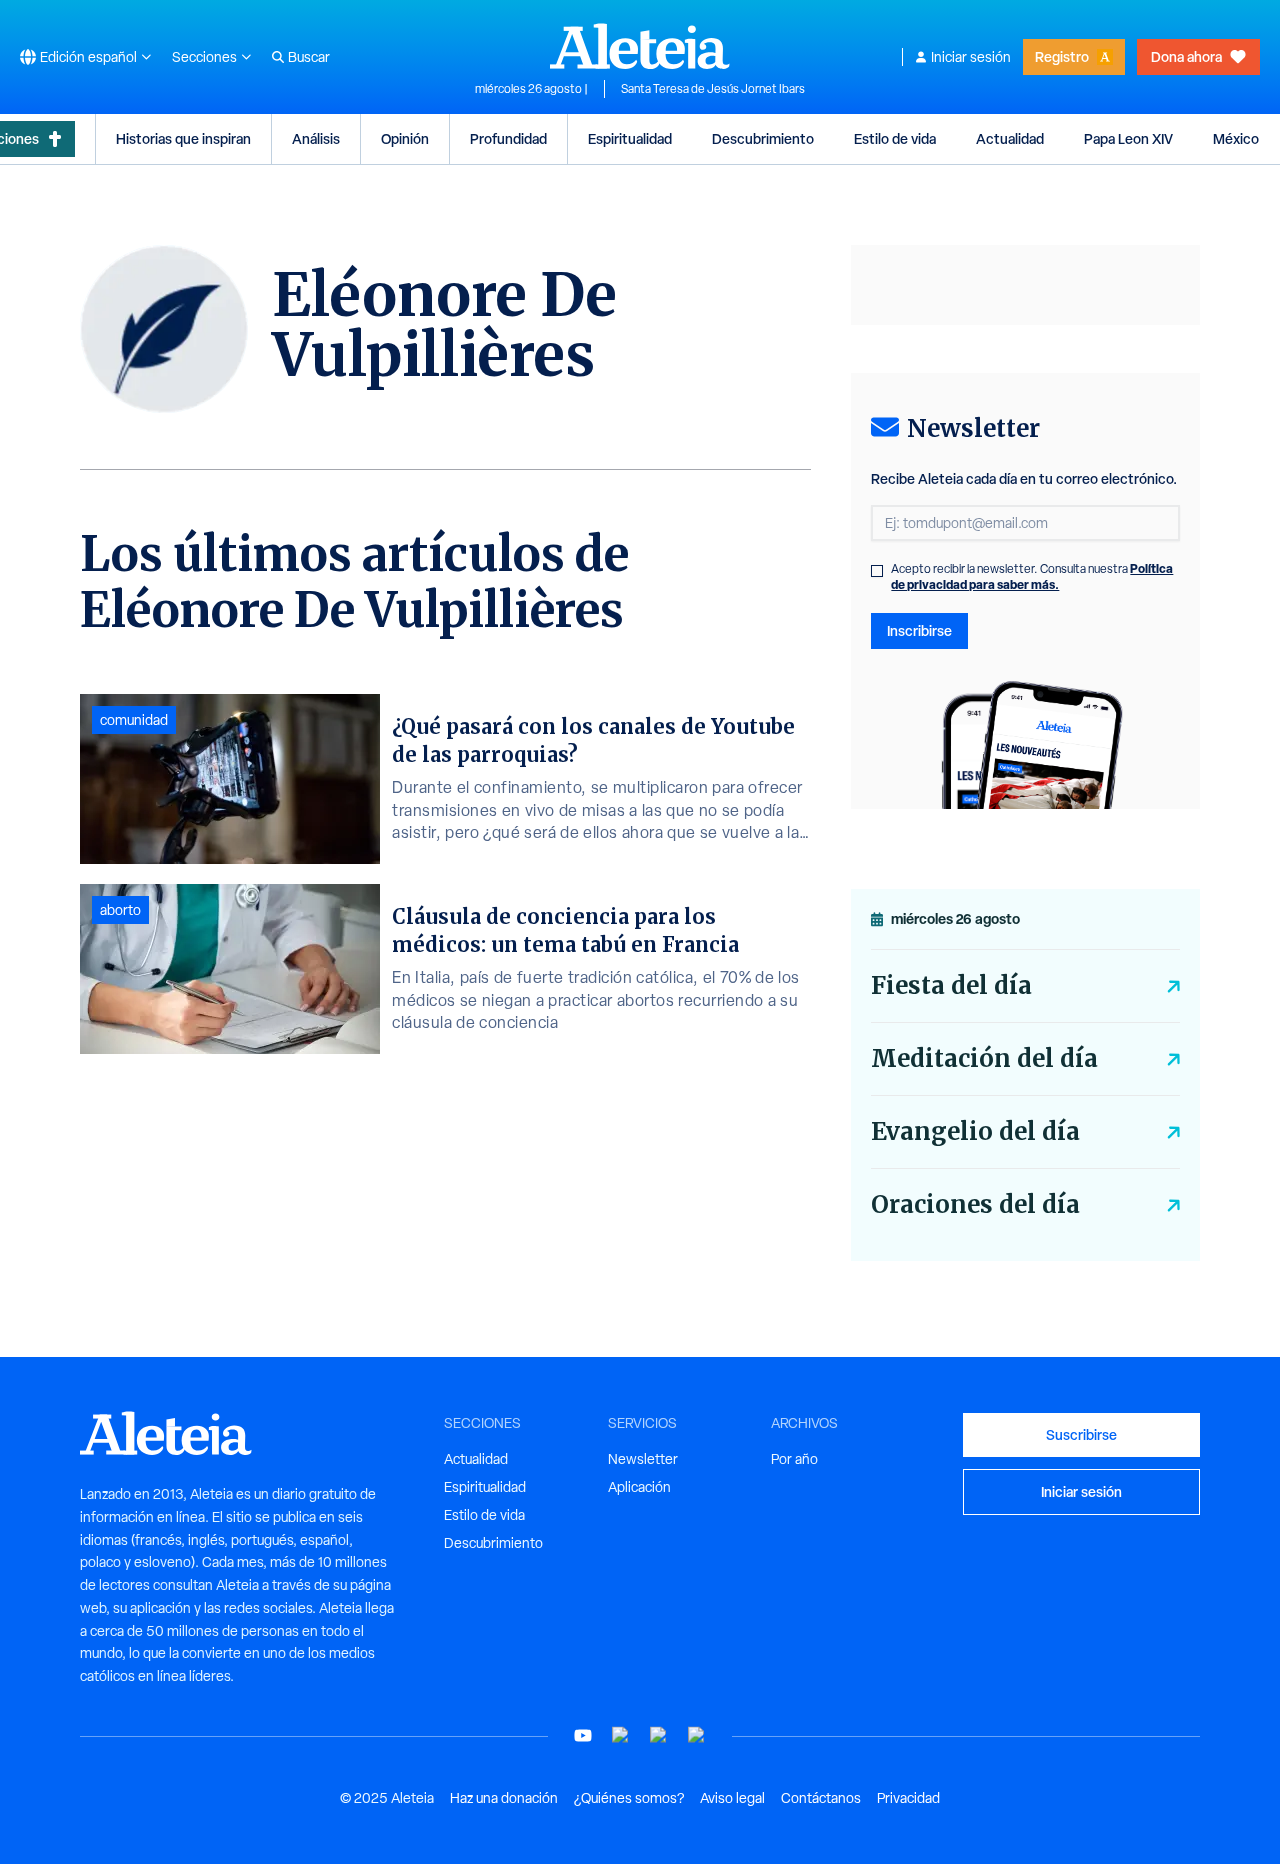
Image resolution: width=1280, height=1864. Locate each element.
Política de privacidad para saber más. (1032, 576)
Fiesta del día (951, 985)
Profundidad (508, 138)
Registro (1062, 56)
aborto (120, 910)
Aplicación (639, 1487)
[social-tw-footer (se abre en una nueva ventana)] (659, 1735)
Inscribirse (919, 630)
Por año (794, 1459)
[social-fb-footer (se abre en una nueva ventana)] (621, 1735)
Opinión (405, 138)
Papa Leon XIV (1128, 138)
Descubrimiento (763, 138)
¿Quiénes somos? (629, 1798)
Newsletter (643, 1459)
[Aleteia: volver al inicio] (640, 46)
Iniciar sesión (971, 57)
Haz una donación (504, 1798)
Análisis (316, 138)
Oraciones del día (975, 1204)
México (1236, 138)
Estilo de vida (895, 138)
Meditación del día (984, 1058)
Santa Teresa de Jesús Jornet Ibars (713, 89)
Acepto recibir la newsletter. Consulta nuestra (1032, 577)
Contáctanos (821, 1798)
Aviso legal (732, 1798)
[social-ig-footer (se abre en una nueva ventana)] (697, 1735)
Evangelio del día (975, 1131)
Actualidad (1010, 138)
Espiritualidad (630, 138)
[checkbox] (877, 571)
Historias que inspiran (183, 138)
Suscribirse (1081, 1434)
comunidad (134, 720)
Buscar (309, 57)
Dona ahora (1186, 56)
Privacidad (908, 1798)
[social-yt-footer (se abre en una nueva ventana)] (583, 1735)
